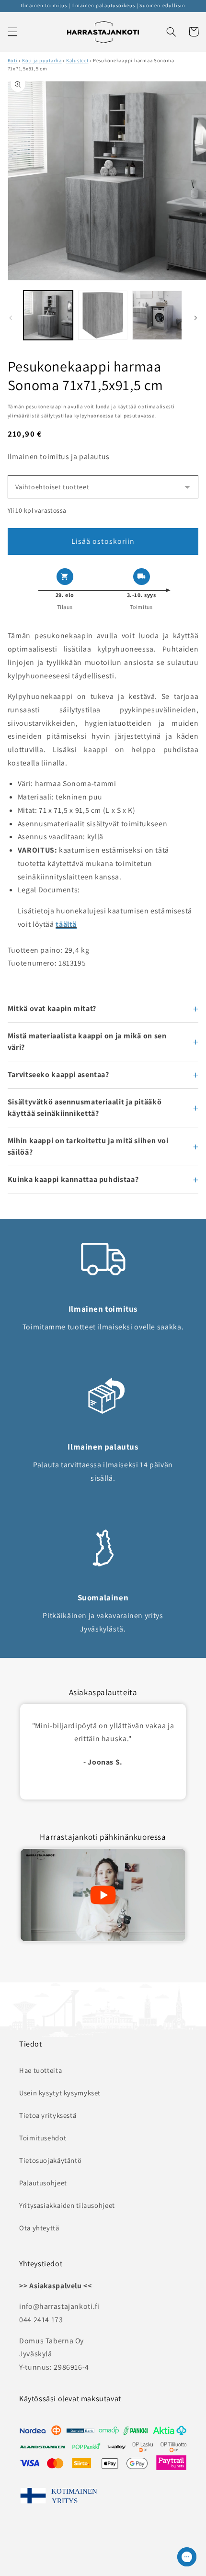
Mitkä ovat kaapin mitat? (52, 1008)
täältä (66, 924)
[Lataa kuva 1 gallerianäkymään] (48, 315)
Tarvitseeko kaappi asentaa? (58, 1074)
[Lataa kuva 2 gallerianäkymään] (103, 315)
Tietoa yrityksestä (48, 2115)
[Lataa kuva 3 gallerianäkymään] (157, 315)
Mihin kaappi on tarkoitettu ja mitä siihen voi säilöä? (88, 1146)
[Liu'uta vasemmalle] (11, 318)
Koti (13, 60)
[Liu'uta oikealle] (195, 318)
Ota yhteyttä (39, 2228)
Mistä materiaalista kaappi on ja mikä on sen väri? (87, 1041)
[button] (12, 32)
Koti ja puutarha (42, 60)
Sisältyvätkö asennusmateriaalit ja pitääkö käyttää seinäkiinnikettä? (85, 1108)
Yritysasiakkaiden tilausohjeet (67, 2205)
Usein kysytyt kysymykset (60, 2093)
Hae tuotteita (40, 2070)
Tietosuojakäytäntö (50, 2160)
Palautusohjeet (43, 2183)
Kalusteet (77, 60)
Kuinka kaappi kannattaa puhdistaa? (73, 1179)
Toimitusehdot (43, 2138)
